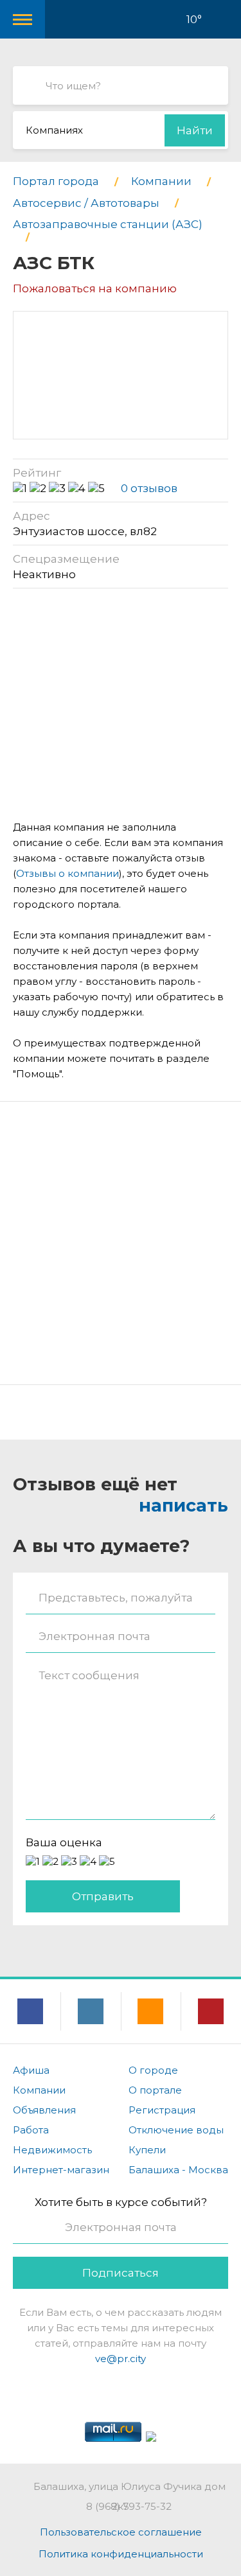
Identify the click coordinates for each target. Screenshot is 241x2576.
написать (183, 1505)
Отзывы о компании (67, 873)
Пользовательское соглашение (121, 2532)
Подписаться (121, 2273)
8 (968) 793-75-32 (129, 2506)
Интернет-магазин (61, 2170)
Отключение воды (176, 2130)
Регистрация (162, 2110)
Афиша (31, 2070)
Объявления (44, 2110)
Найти (195, 130)
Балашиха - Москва (178, 2170)
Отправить (103, 1896)
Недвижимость (52, 2150)
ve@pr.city (121, 2359)
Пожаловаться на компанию (95, 288)
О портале (155, 2090)
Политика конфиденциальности (121, 2554)
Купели (147, 2150)
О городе (153, 2070)
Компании (39, 2090)
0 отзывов (149, 488)
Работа (31, 2130)
